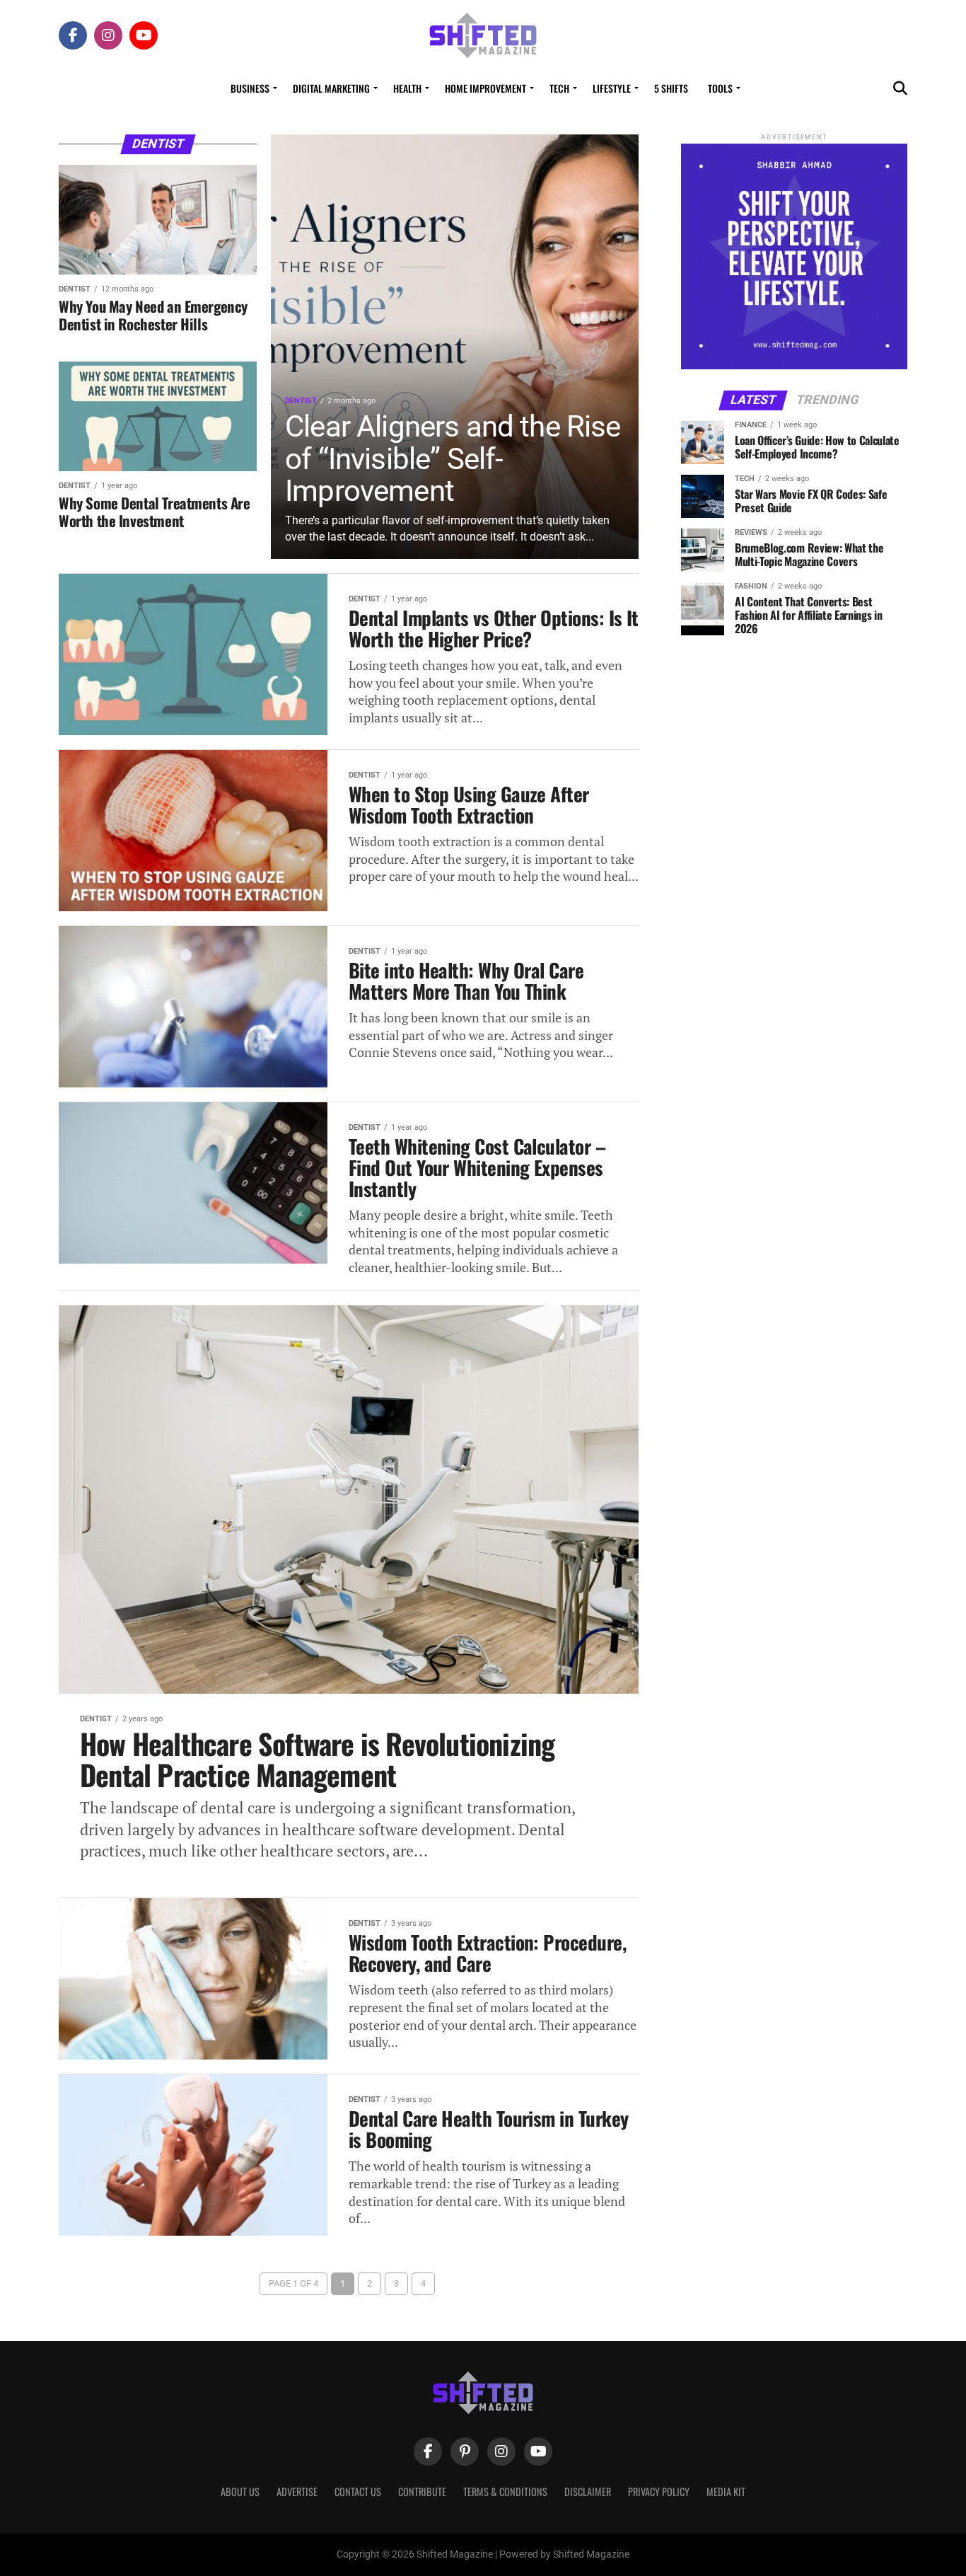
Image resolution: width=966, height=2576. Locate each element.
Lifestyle (612, 88)
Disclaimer (588, 2491)
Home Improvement (485, 88)
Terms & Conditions (505, 2491)
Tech (559, 88)
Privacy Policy (659, 2491)
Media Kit (726, 2491)
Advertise (297, 2491)
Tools (720, 88)
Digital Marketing (331, 88)
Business (250, 88)
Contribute (422, 2491)
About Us (240, 2491)
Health (407, 88)
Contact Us (358, 2491)
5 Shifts (671, 88)
